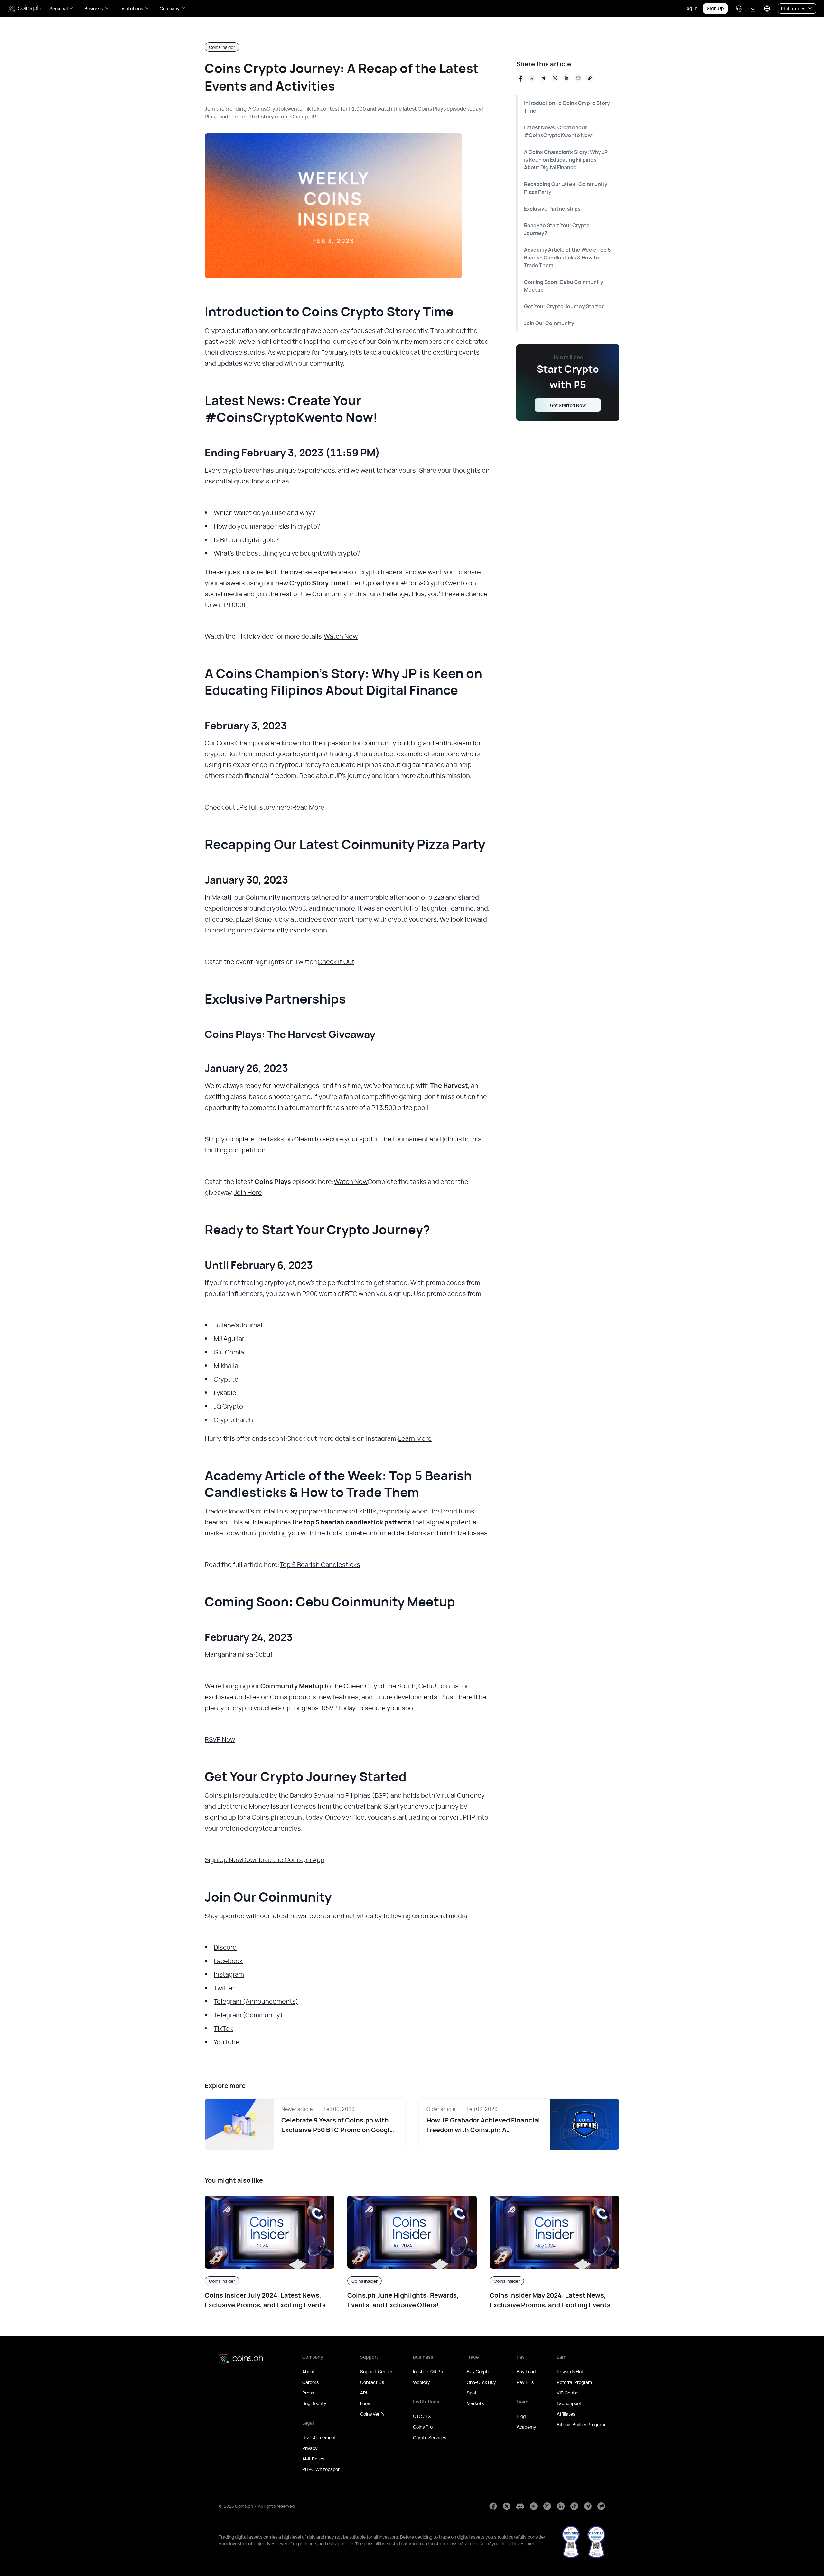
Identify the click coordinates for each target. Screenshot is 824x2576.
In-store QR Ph (428, 2371)
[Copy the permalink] (590, 78)
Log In (691, 8)
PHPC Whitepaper (321, 2469)
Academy (526, 2427)
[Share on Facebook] (520, 78)
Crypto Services (430, 2437)
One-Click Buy (481, 2382)
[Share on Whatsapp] (555, 78)
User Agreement (319, 2437)
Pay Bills (525, 2382)
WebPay (421, 2382)
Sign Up (715, 8)
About (309, 2371)
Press (308, 2393)
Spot (472, 2393)
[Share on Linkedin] (566, 78)
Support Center (376, 2371)
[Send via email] (578, 78)
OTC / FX (422, 2416)
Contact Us (372, 2382)
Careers (310, 2382)
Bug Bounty (314, 2403)
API (364, 2393)
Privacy (310, 2448)
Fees (365, 2403)
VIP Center (568, 2393)
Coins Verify (372, 2414)
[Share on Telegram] (543, 78)
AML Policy (313, 2459)
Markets (475, 2403)
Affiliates (566, 2414)
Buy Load (526, 2371)
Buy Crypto (478, 2371)
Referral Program (574, 2382)
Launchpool (569, 2403)
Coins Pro (423, 2427)
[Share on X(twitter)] (532, 78)
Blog (521, 2416)
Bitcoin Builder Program (581, 2425)
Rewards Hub (571, 2371)
